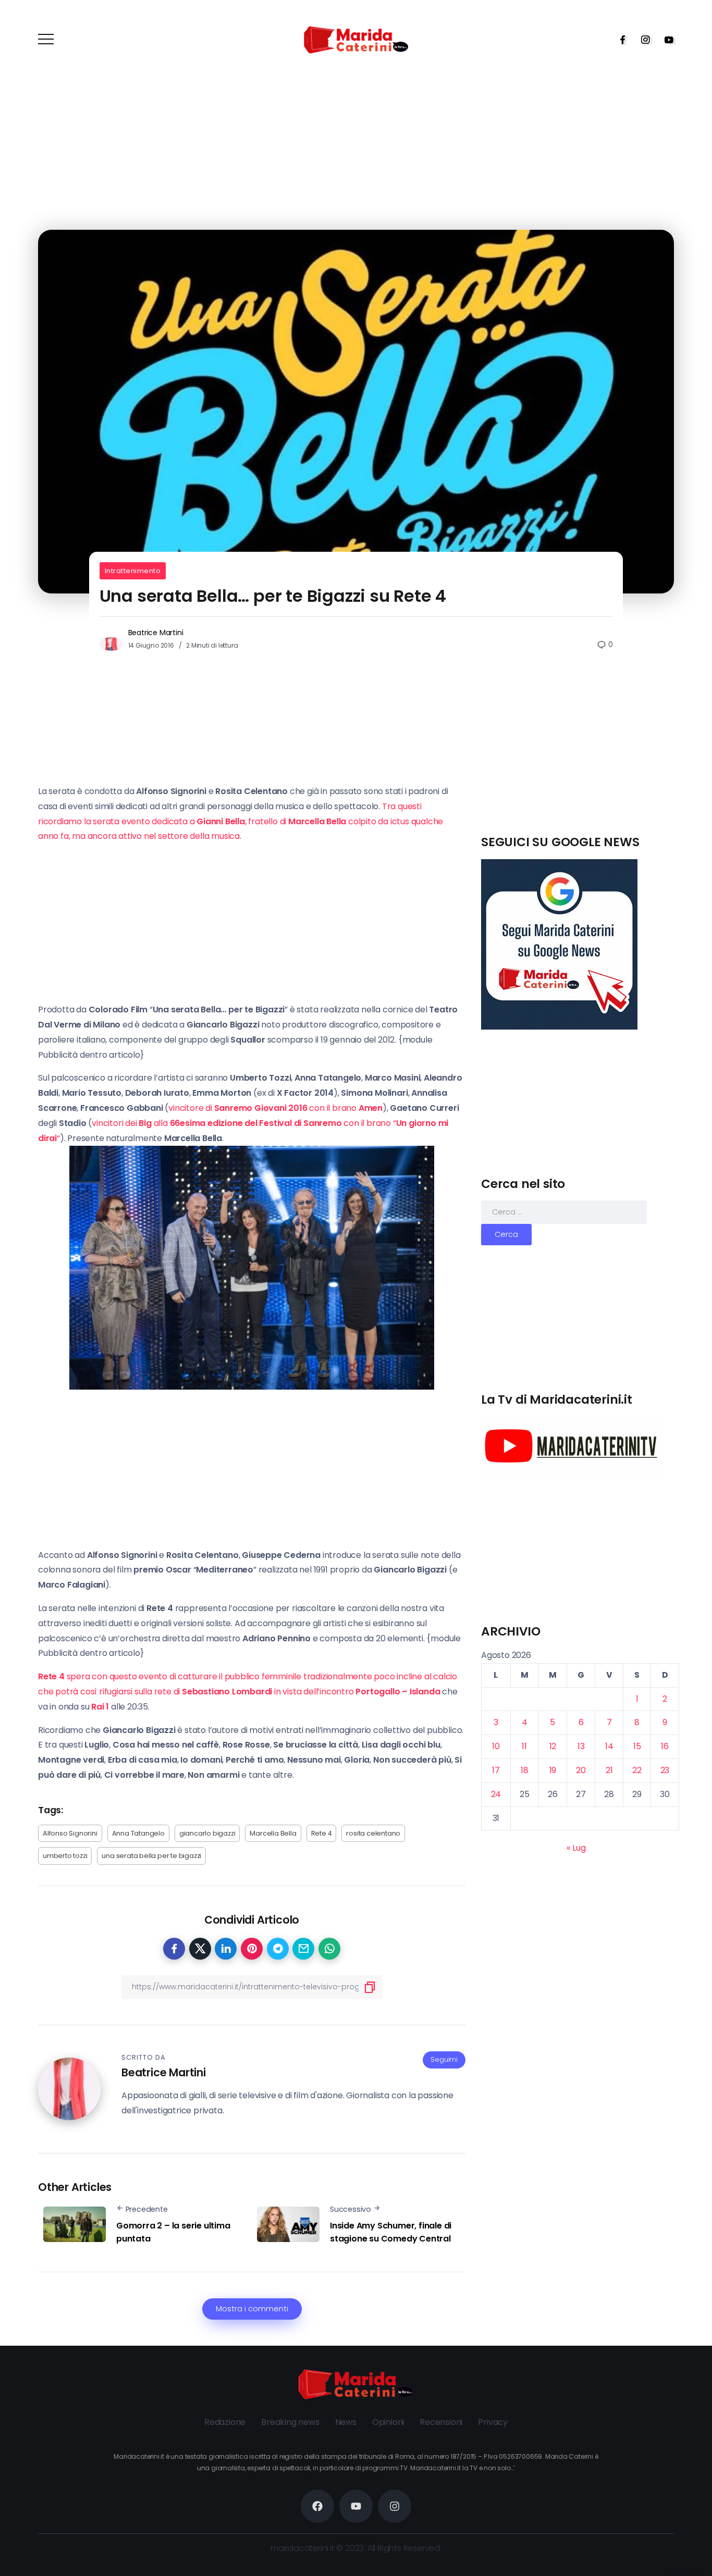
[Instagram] (642, 40)
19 (553, 1770)
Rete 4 (322, 1833)
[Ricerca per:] (564, 1212)
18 (525, 1770)
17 (496, 1770)
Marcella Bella (273, 1833)
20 (581, 1770)
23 (665, 1770)
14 (609, 1746)
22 (637, 1770)
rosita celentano (373, 1833)
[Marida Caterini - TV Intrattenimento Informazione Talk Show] (356, 39)
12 (553, 1746)
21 (609, 1770)
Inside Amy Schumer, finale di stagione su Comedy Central (391, 2232)
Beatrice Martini (156, 633)
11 (524, 1746)
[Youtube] (666, 40)
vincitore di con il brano (275, 1108)
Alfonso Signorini (70, 1833)
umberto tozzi (65, 1856)
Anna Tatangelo (138, 1833)
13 (581, 1746)
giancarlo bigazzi (207, 1833)
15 (637, 1746)
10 (496, 1746)
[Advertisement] (580, 761)
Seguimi (444, 2059)
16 (665, 1746)
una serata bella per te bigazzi (151, 1856)
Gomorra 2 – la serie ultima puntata (173, 2232)
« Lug (576, 1848)
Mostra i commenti (252, 2309)
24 (496, 1794)
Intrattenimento (133, 571)
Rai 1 (100, 1707)
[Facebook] (619, 40)
